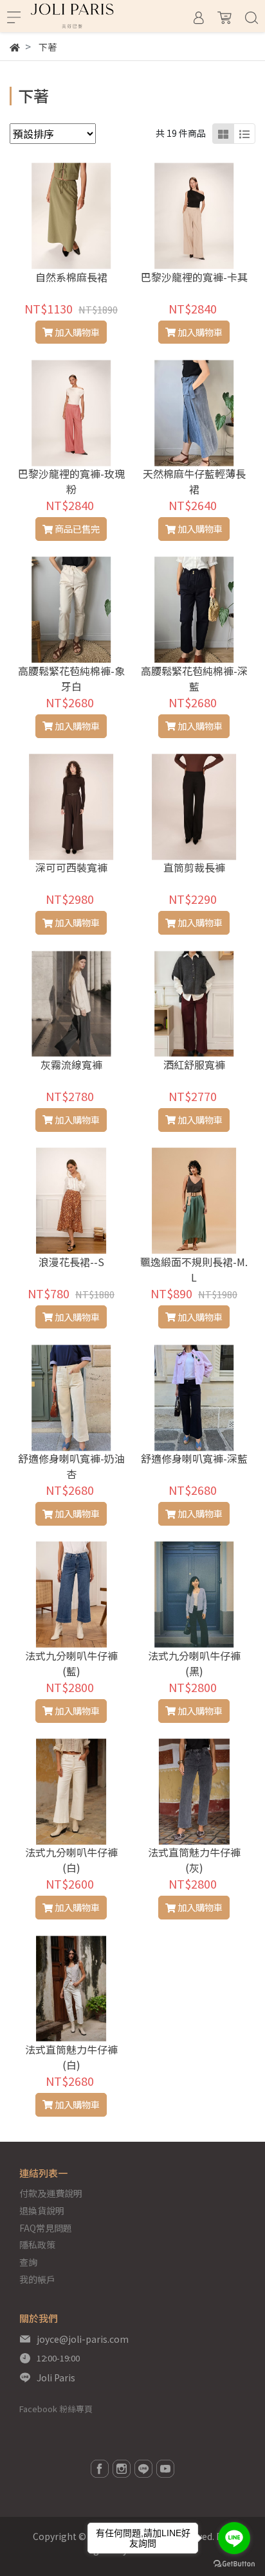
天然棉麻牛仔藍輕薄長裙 (194, 481)
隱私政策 (37, 2245)
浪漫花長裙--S (71, 1262)
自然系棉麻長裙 (71, 277)
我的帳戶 (37, 2279)
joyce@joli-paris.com (83, 2339)
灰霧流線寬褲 (71, 1064)
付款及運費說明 (51, 2193)
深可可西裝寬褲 (71, 867)
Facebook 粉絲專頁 (56, 2409)
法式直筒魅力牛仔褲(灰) (194, 1860)
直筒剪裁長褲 (194, 867)
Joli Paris (56, 2378)
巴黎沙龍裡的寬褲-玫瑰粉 (71, 481)
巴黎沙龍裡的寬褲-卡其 (194, 277)
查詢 (28, 2262)
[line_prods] (244, 134)
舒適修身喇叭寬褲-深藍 (194, 1458)
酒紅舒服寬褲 (194, 1064)
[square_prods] (223, 134)
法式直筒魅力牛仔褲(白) (71, 2057)
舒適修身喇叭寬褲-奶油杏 (71, 1466)
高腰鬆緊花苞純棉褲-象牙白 (71, 678)
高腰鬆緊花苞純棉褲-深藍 (194, 678)
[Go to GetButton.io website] (234, 2563)
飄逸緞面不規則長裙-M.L (194, 1269)
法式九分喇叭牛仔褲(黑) (194, 1663)
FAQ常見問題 (46, 2228)
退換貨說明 (42, 2210)
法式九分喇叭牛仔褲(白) (71, 1860)
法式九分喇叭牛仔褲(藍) (71, 1663)
